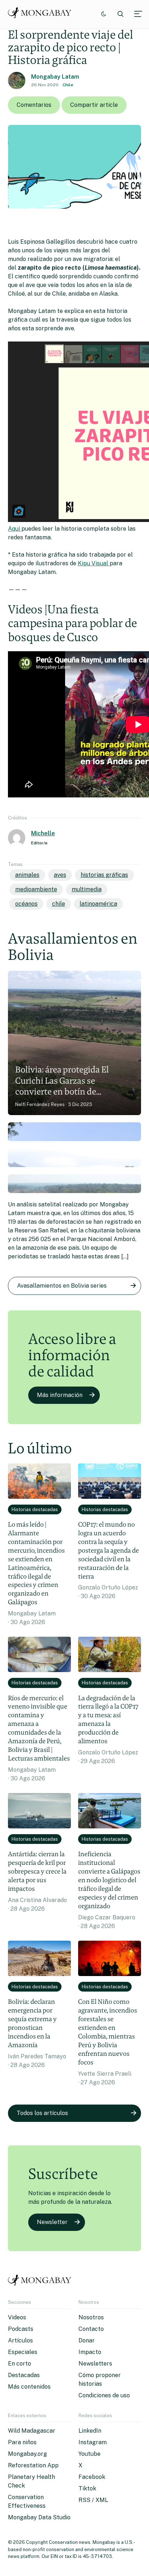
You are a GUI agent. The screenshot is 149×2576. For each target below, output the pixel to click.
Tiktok (87, 2488)
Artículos (20, 2340)
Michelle (43, 833)
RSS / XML (93, 2500)
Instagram (93, 2442)
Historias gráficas (104, 875)
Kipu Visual (94, 563)
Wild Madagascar (32, 2431)
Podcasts (21, 2329)
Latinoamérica (98, 904)
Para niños (22, 2442)
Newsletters (95, 2364)
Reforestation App (33, 2465)
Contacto (91, 2329)
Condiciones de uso (104, 2395)
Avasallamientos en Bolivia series (62, 1286)
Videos (17, 2317)
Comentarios (34, 105)
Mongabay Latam (55, 77)
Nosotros (91, 2317)
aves (60, 875)
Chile (68, 85)
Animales (27, 875)
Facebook (92, 2477)
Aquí (15, 529)
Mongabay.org (27, 2454)
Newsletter (52, 2222)
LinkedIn (90, 2431)
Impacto (90, 2352)
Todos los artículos (42, 2113)
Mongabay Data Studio (39, 2517)
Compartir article (94, 105)
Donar (87, 2340)
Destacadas (24, 2375)
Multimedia (87, 889)
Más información (60, 1395)
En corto (20, 2364)
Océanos (26, 904)
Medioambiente (36, 889)
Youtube (90, 2454)
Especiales (23, 2352)
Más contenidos (29, 2387)
